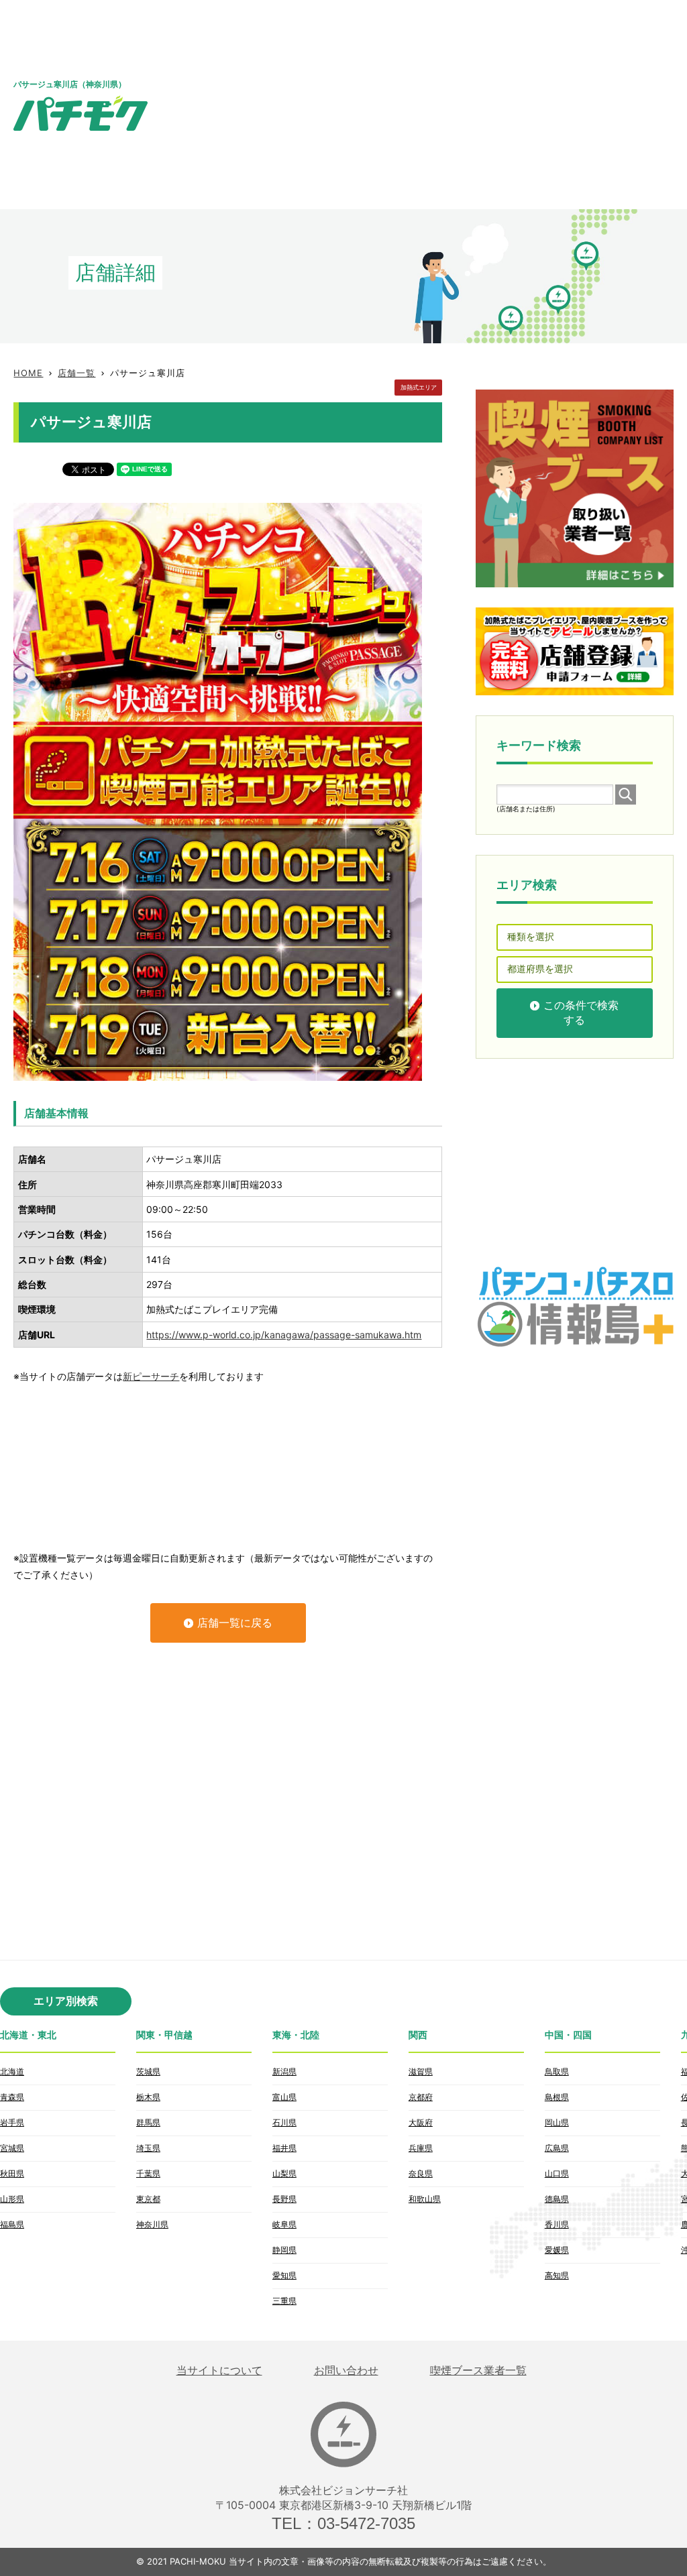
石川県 (284, 2122)
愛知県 (284, 2275)
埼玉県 (148, 2148)
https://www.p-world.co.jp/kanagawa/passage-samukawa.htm (284, 1335)
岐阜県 (284, 2224)
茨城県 (148, 2071)
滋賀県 (421, 2071)
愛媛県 (557, 2250)
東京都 (148, 2199)
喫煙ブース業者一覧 (478, 2370)
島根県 (557, 2097)
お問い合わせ (346, 2370)
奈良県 (421, 2173)
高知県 (557, 2275)
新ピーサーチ (151, 1376)
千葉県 (148, 2173)
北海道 (12, 2071)
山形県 (12, 2199)
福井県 (284, 2148)
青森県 (12, 2097)
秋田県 (12, 2173)
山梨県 (284, 2173)
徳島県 (557, 2199)
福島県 (12, 2224)
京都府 (421, 2097)
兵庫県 (421, 2148)
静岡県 (284, 2250)
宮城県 (12, 2148)
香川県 (557, 2224)
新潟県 (284, 2071)
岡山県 (557, 2122)
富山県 (284, 2097)
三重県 (284, 2301)
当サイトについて (219, 2370)
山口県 (557, 2173)
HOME (28, 373)
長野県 (284, 2199)
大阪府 (421, 2122)
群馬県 (148, 2122)
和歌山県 (425, 2199)
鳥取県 (557, 2071)
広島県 (557, 2148)
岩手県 (12, 2122)
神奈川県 (152, 2224)
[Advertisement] (455, 104)
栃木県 (148, 2097)
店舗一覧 (76, 373)
